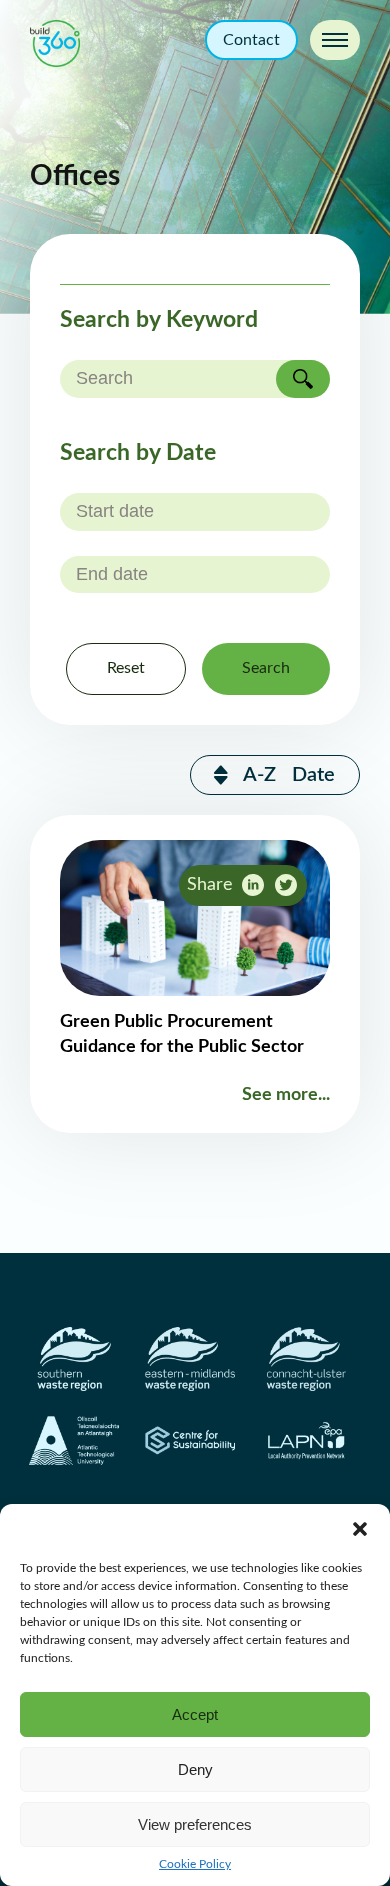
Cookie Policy (195, 1864)
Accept (195, 1714)
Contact (251, 40)
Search (266, 668)
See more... (286, 1095)
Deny (195, 1769)
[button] (360, 1529)
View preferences (195, 1824)
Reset (126, 668)
